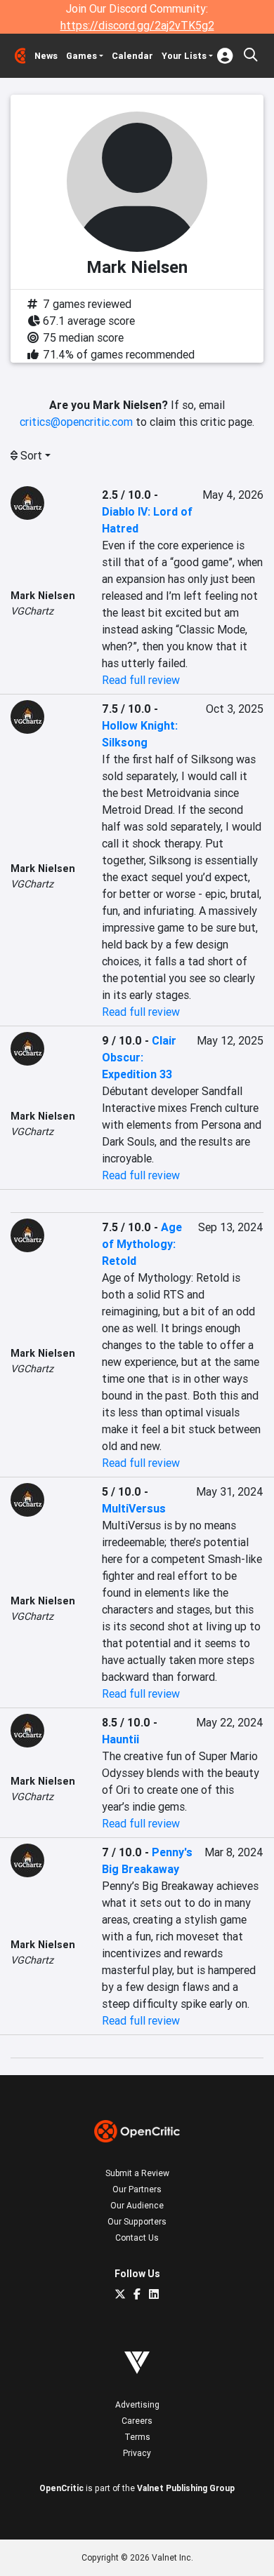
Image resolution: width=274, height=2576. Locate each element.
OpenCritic (61, 2488)
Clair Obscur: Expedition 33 (139, 1057)
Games (81, 56)
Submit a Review (137, 2173)
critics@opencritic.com (76, 422)
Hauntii (120, 1739)
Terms (137, 2437)
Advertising (137, 2404)
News (46, 56)
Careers (137, 2421)
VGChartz (32, 611)
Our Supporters (137, 2221)
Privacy (137, 2453)
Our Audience (137, 2205)
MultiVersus (134, 1508)
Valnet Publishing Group (186, 2488)
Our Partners (137, 2189)
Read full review (141, 680)
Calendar (132, 56)
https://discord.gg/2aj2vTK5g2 (137, 25)
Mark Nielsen (43, 596)
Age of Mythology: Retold (142, 1244)
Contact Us (137, 2238)
